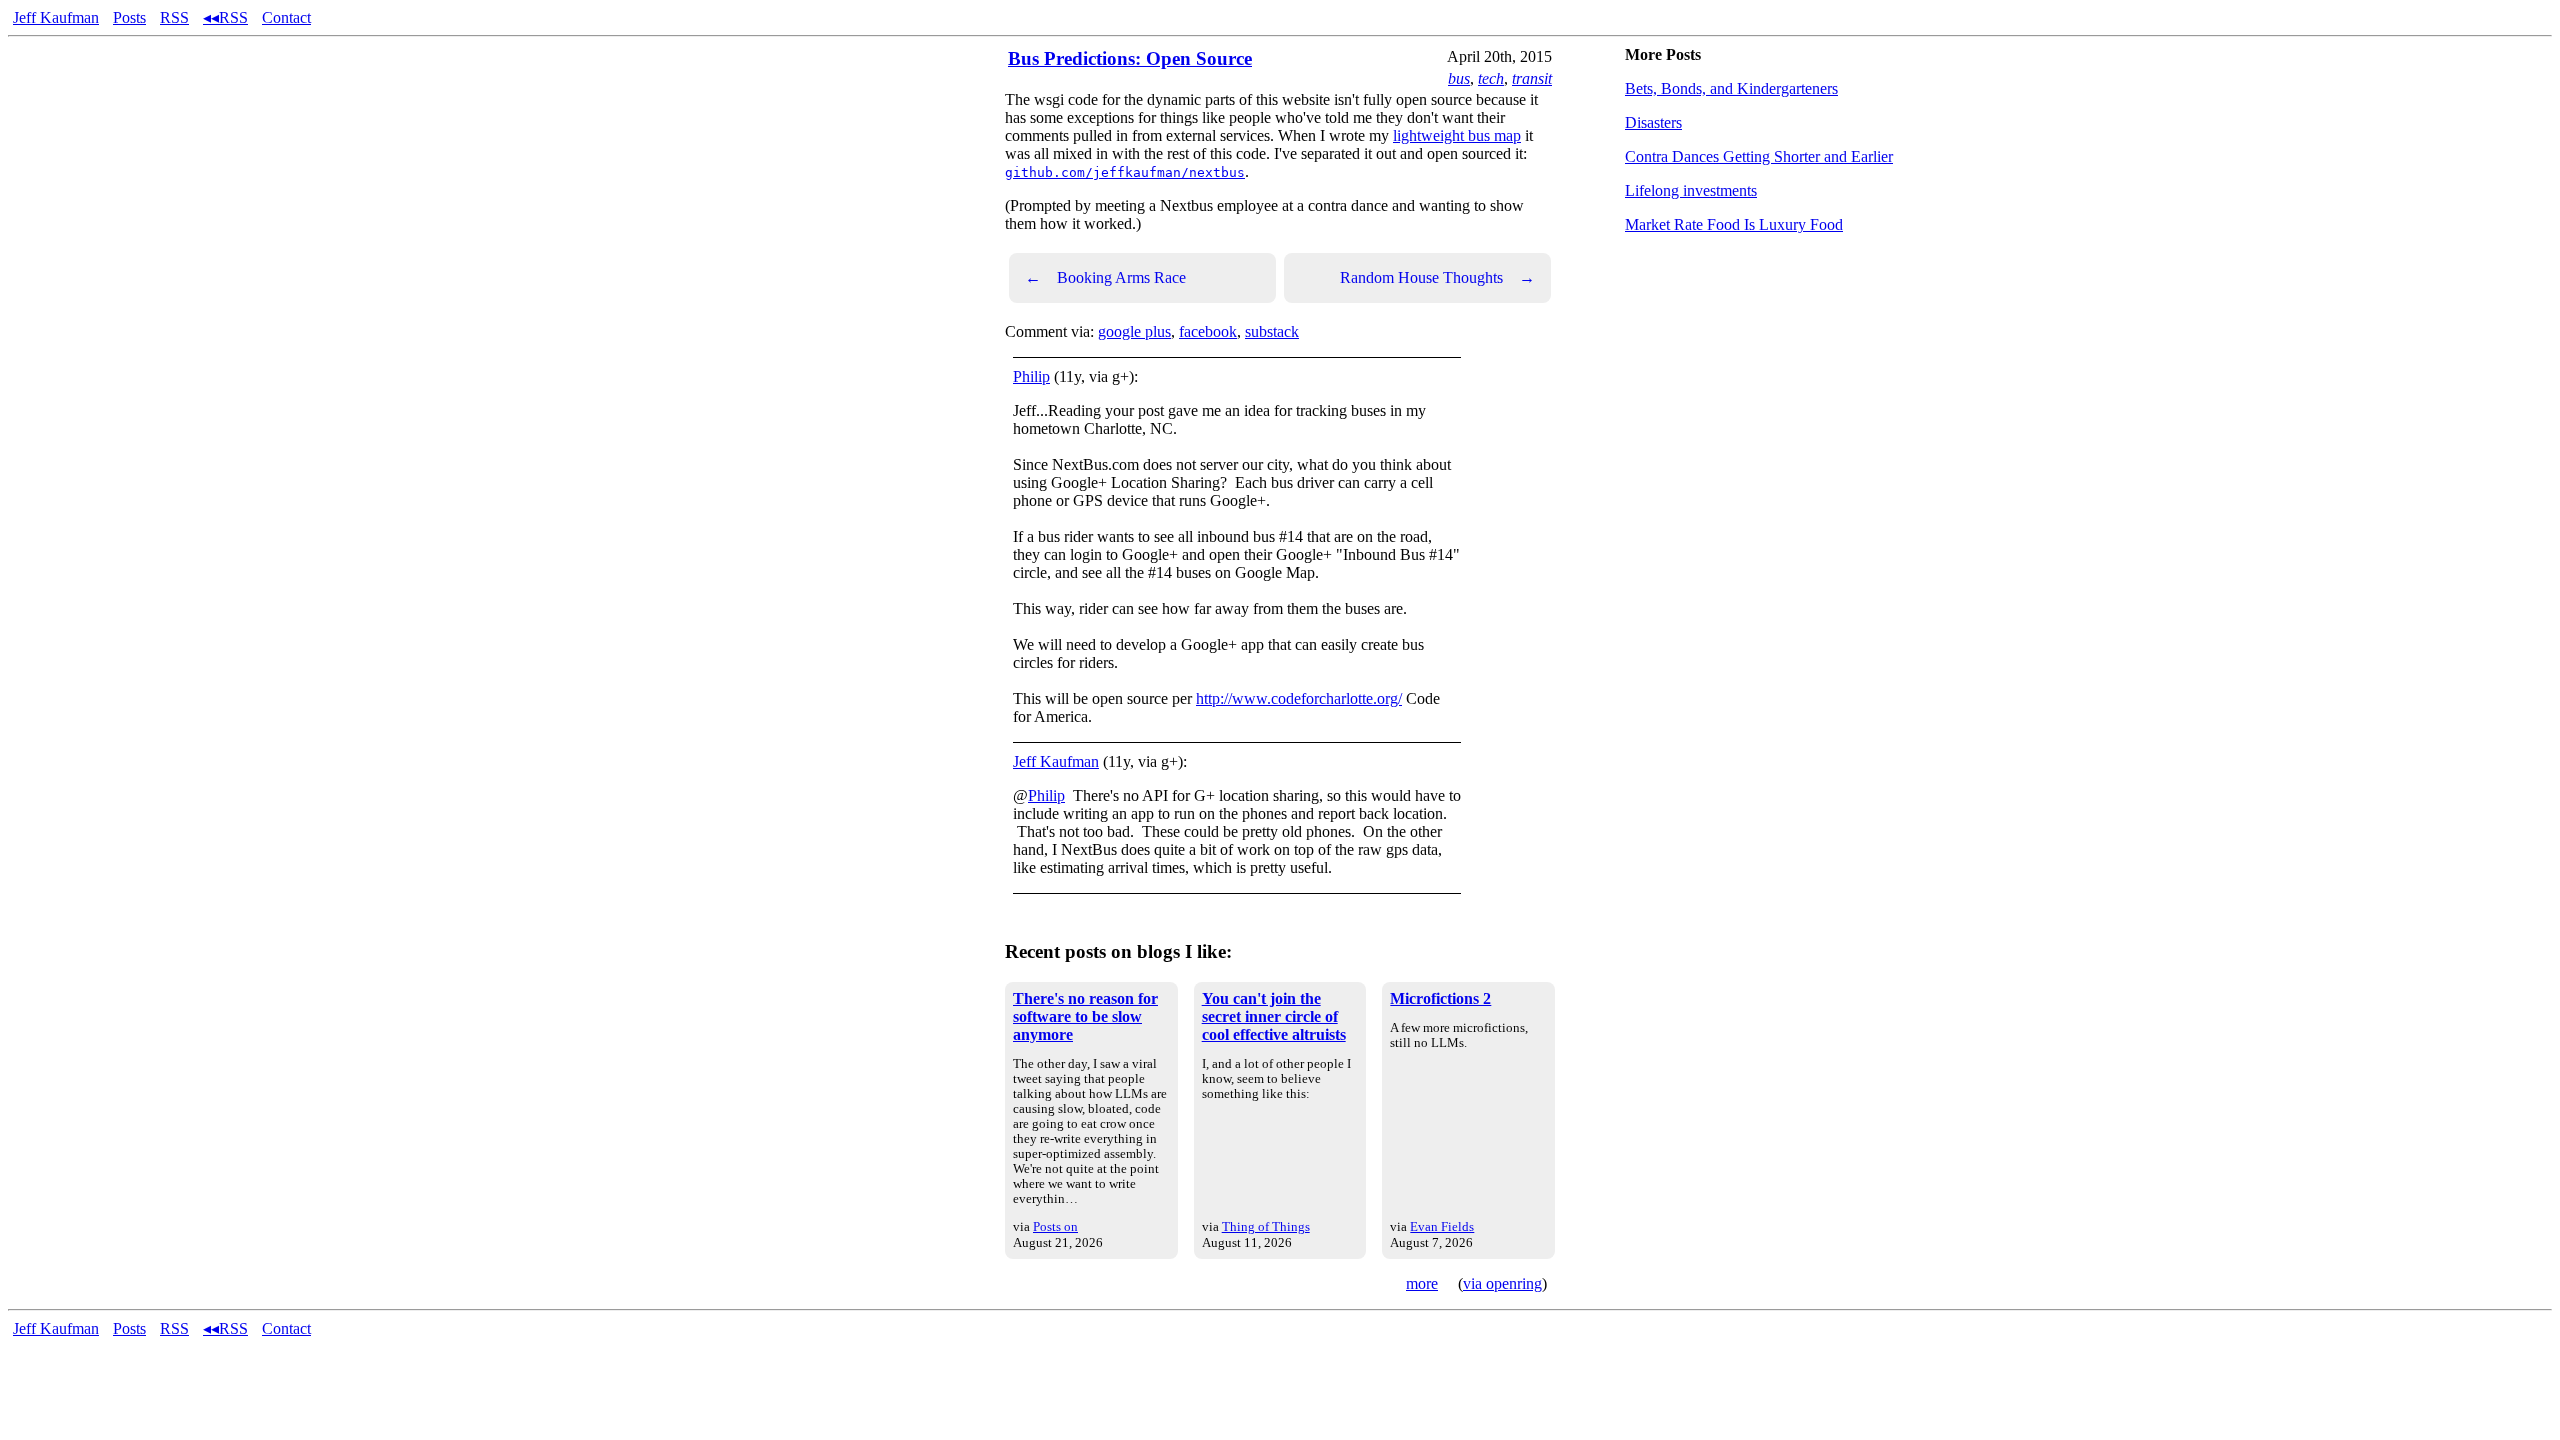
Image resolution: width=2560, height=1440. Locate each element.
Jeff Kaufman (56, 17)
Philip (1031, 376)
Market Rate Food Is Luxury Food (1734, 224)
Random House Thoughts (1437, 277)
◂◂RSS (225, 17)
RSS (174, 17)
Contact (286, 17)
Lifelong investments (1691, 190)
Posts (129, 17)
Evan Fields (1442, 1226)
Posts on (1055, 1226)
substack (1272, 331)
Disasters (1653, 122)
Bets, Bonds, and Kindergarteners (1731, 88)
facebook (1208, 331)
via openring (1502, 1283)
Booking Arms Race (1105, 277)
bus (1459, 78)
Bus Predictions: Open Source (1130, 58)
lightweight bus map (1457, 135)
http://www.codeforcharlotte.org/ (1299, 698)
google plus (1134, 331)
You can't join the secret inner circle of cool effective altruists (1274, 1016)
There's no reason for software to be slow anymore (1085, 1016)
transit (1532, 78)
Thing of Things (1266, 1226)
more (1422, 1283)
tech (1491, 78)
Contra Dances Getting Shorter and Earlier (1759, 156)
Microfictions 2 (1440, 998)
